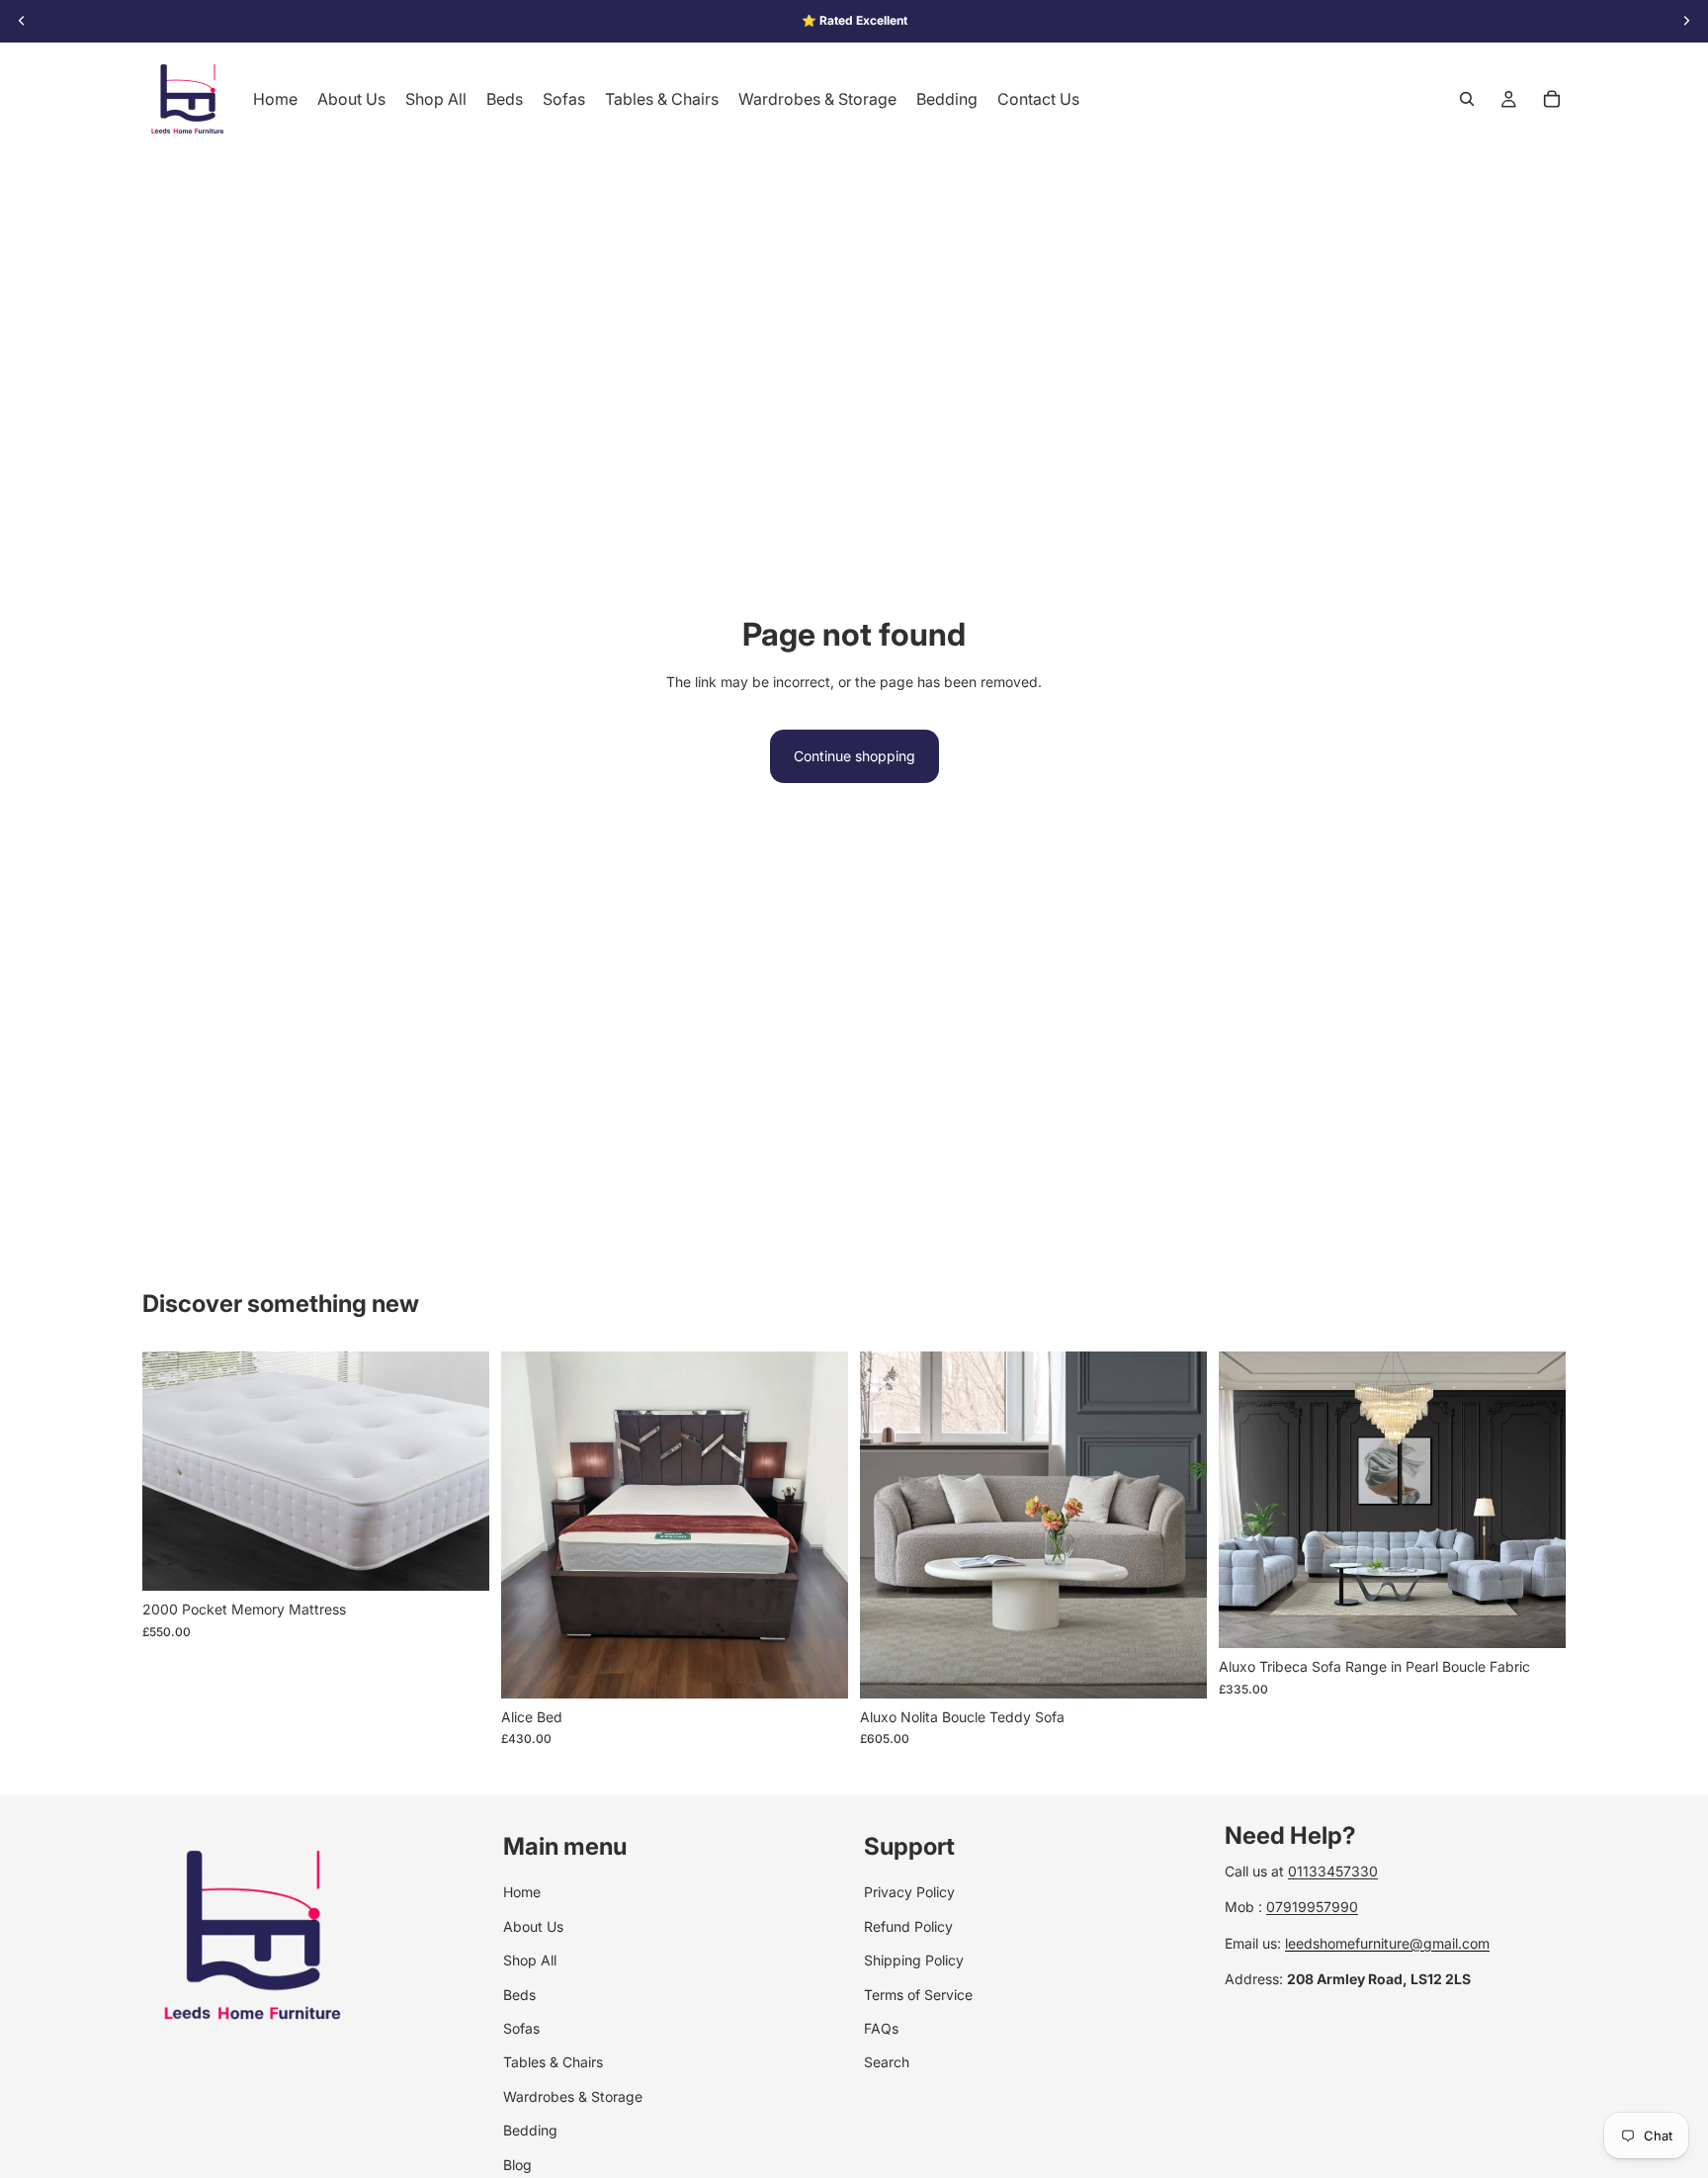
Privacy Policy (909, 1892)
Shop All (530, 1960)
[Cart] (1552, 99)
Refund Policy (908, 1925)
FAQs (881, 2028)
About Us (533, 1925)
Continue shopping (854, 756)
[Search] (1467, 99)
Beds (519, 1994)
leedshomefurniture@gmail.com (1387, 1942)
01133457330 (1333, 1871)
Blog (517, 2164)
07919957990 (1312, 1907)
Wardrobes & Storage (573, 2095)
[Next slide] (818, 1525)
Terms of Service (918, 1994)
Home (522, 1892)
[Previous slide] (531, 1525)
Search (887, 2062)
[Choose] (459, 1560)
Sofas (521, 2028)
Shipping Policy (914, 1960)
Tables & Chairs (553, 2062)
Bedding (530, 2130)
